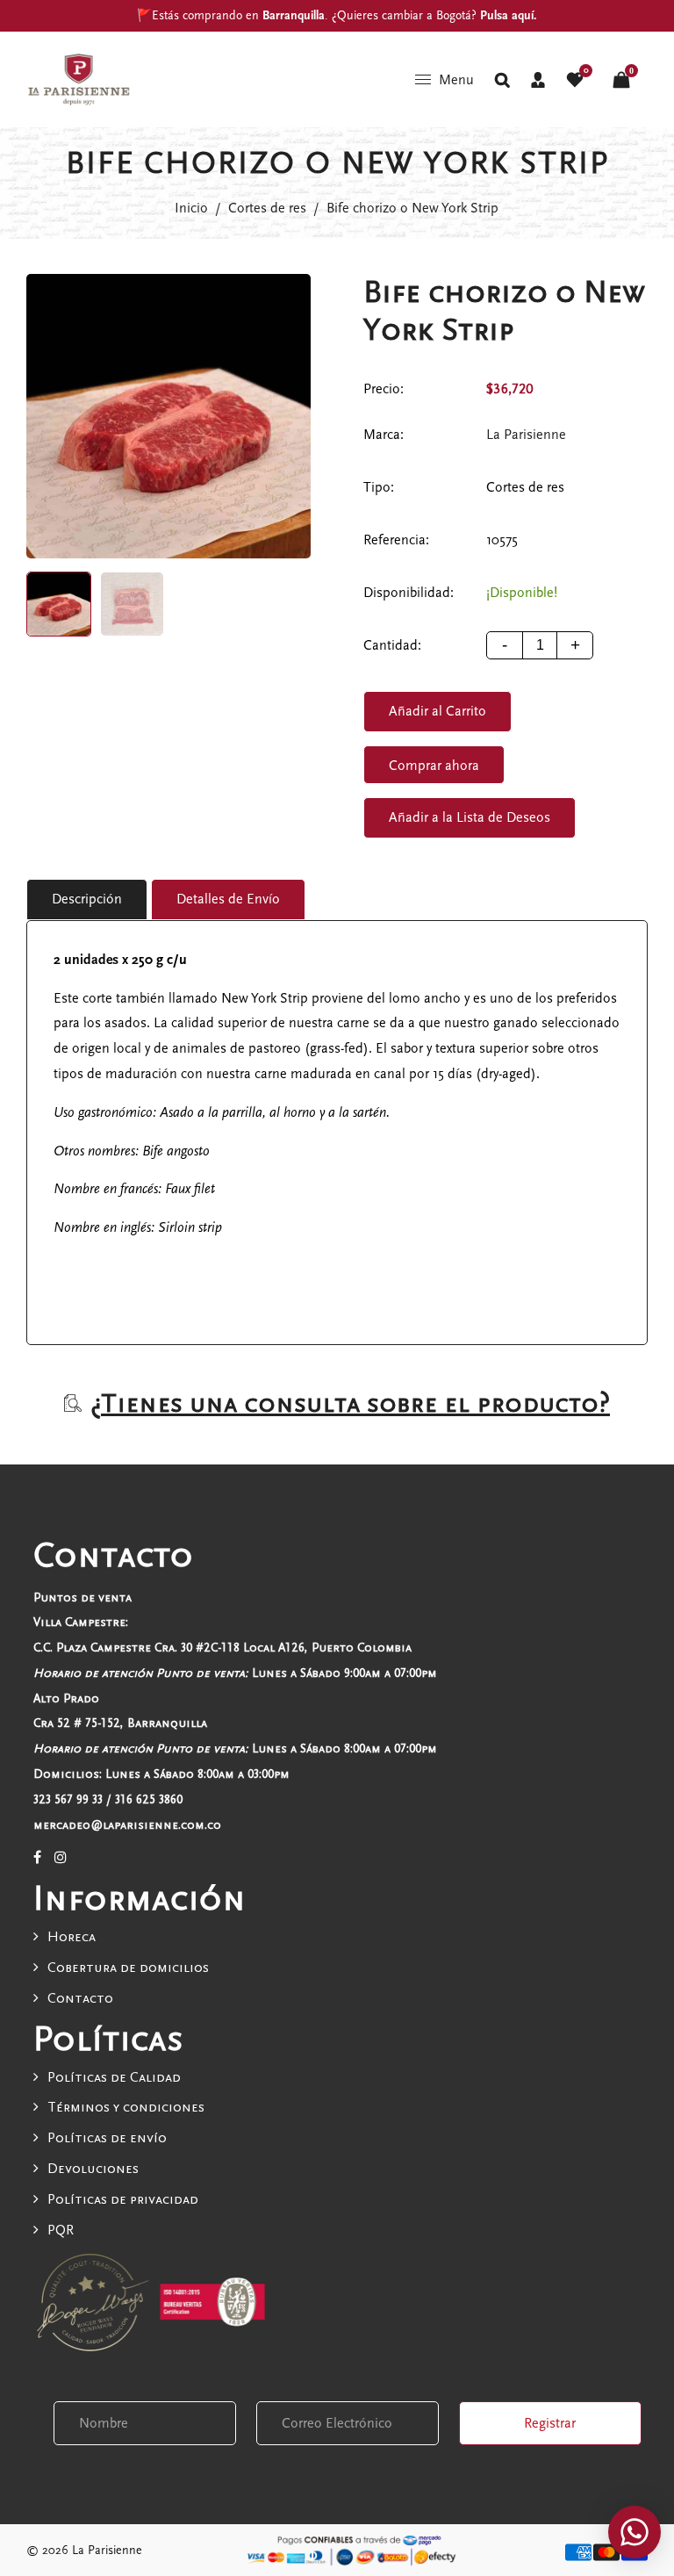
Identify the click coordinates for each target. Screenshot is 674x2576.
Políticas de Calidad (114, 2077)
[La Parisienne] (79, 78)
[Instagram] (61, 1858)
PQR (61, 2230)
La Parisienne (526, 435)
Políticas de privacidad (123, 2199)
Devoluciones (93, 2169)
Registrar (550, 2423)
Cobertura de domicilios (128, 1968)
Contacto (80, 1998)
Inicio (191, 208)
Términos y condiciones (126, 2107)
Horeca (72, 1937)
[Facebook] (37, 1858)
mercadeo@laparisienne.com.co (127, 1825)
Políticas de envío (107, 2138)
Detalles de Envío (228, 899)
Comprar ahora (434, 766)
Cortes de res (267, 208)
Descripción (87, 899)
